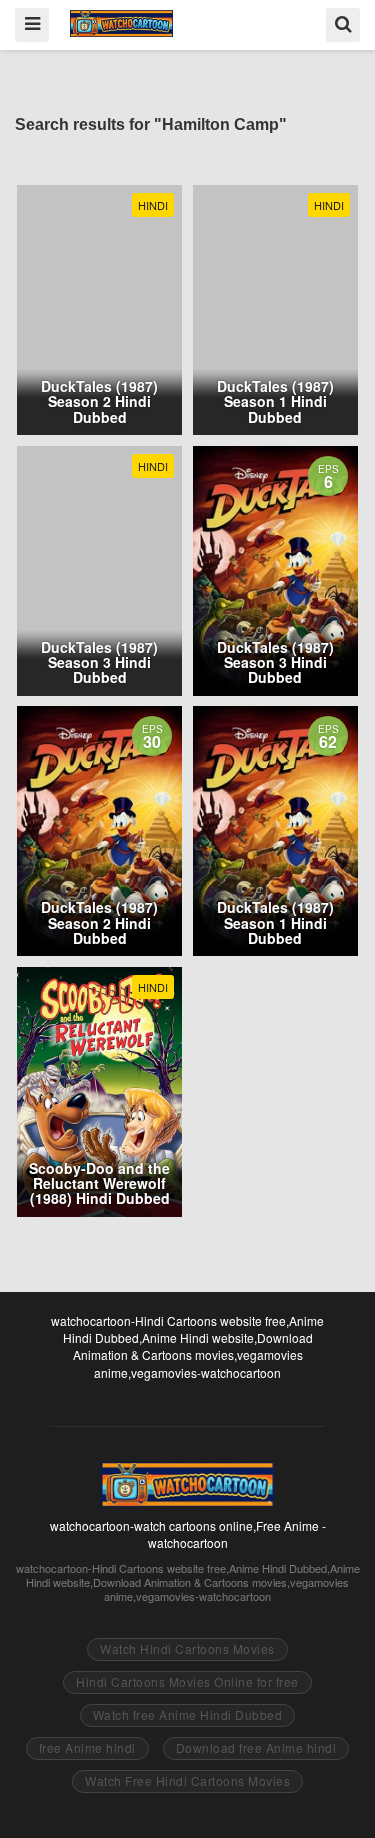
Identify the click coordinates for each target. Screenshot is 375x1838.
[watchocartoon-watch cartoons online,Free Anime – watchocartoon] (121, 23)
